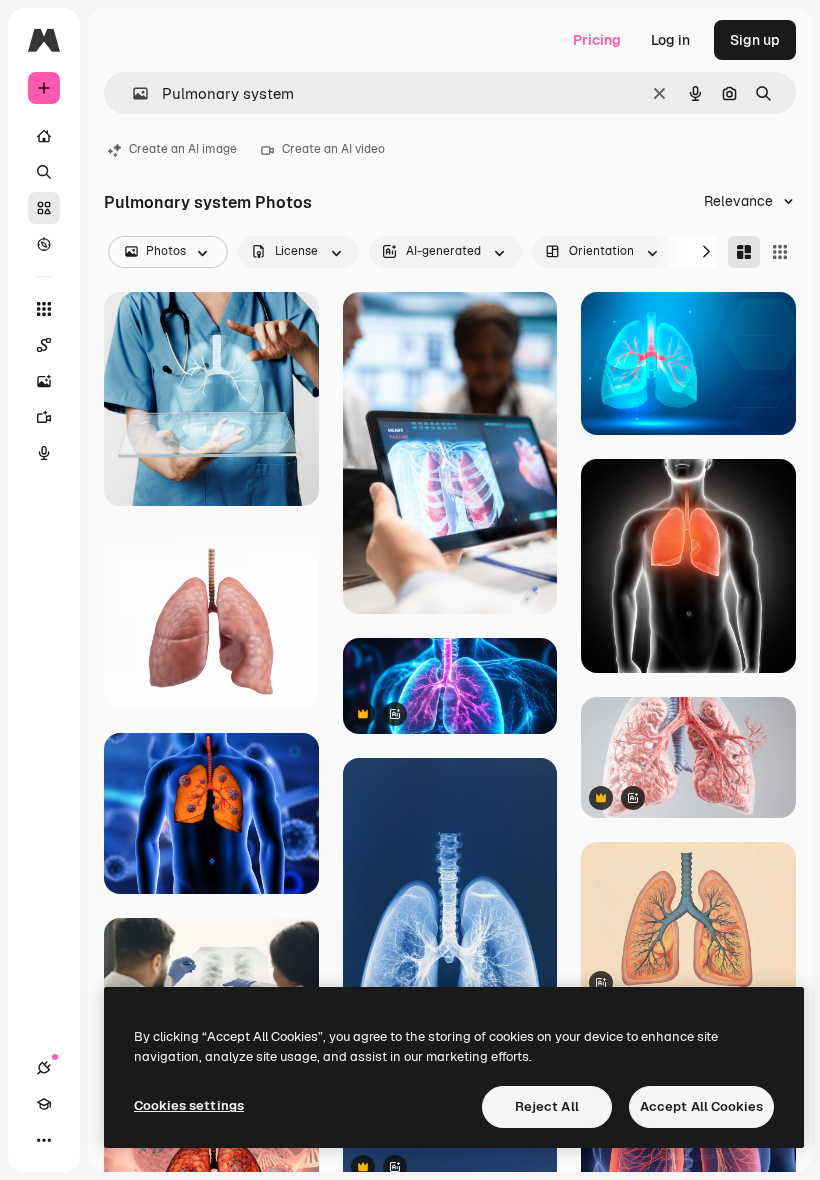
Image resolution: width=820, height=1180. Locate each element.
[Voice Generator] (44, 453)
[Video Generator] (44, 417)
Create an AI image (183, 149)
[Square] (780, 252)
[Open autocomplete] (132, 93)
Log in (670, 40)
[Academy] (44, 1104)
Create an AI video (333, 149)
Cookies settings (189, 1105)
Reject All (547, 1106)
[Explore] (44, 244)
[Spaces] (44, 345)
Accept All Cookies (701, 1106)
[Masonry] (744, 252)
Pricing (597, 40)
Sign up (755, 40)
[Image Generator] (44, 381)
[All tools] (44, 309)
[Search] (44, 172)
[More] (44, 1140)
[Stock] (44, 208)
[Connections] (44, 1068)
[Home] (44, 136)
